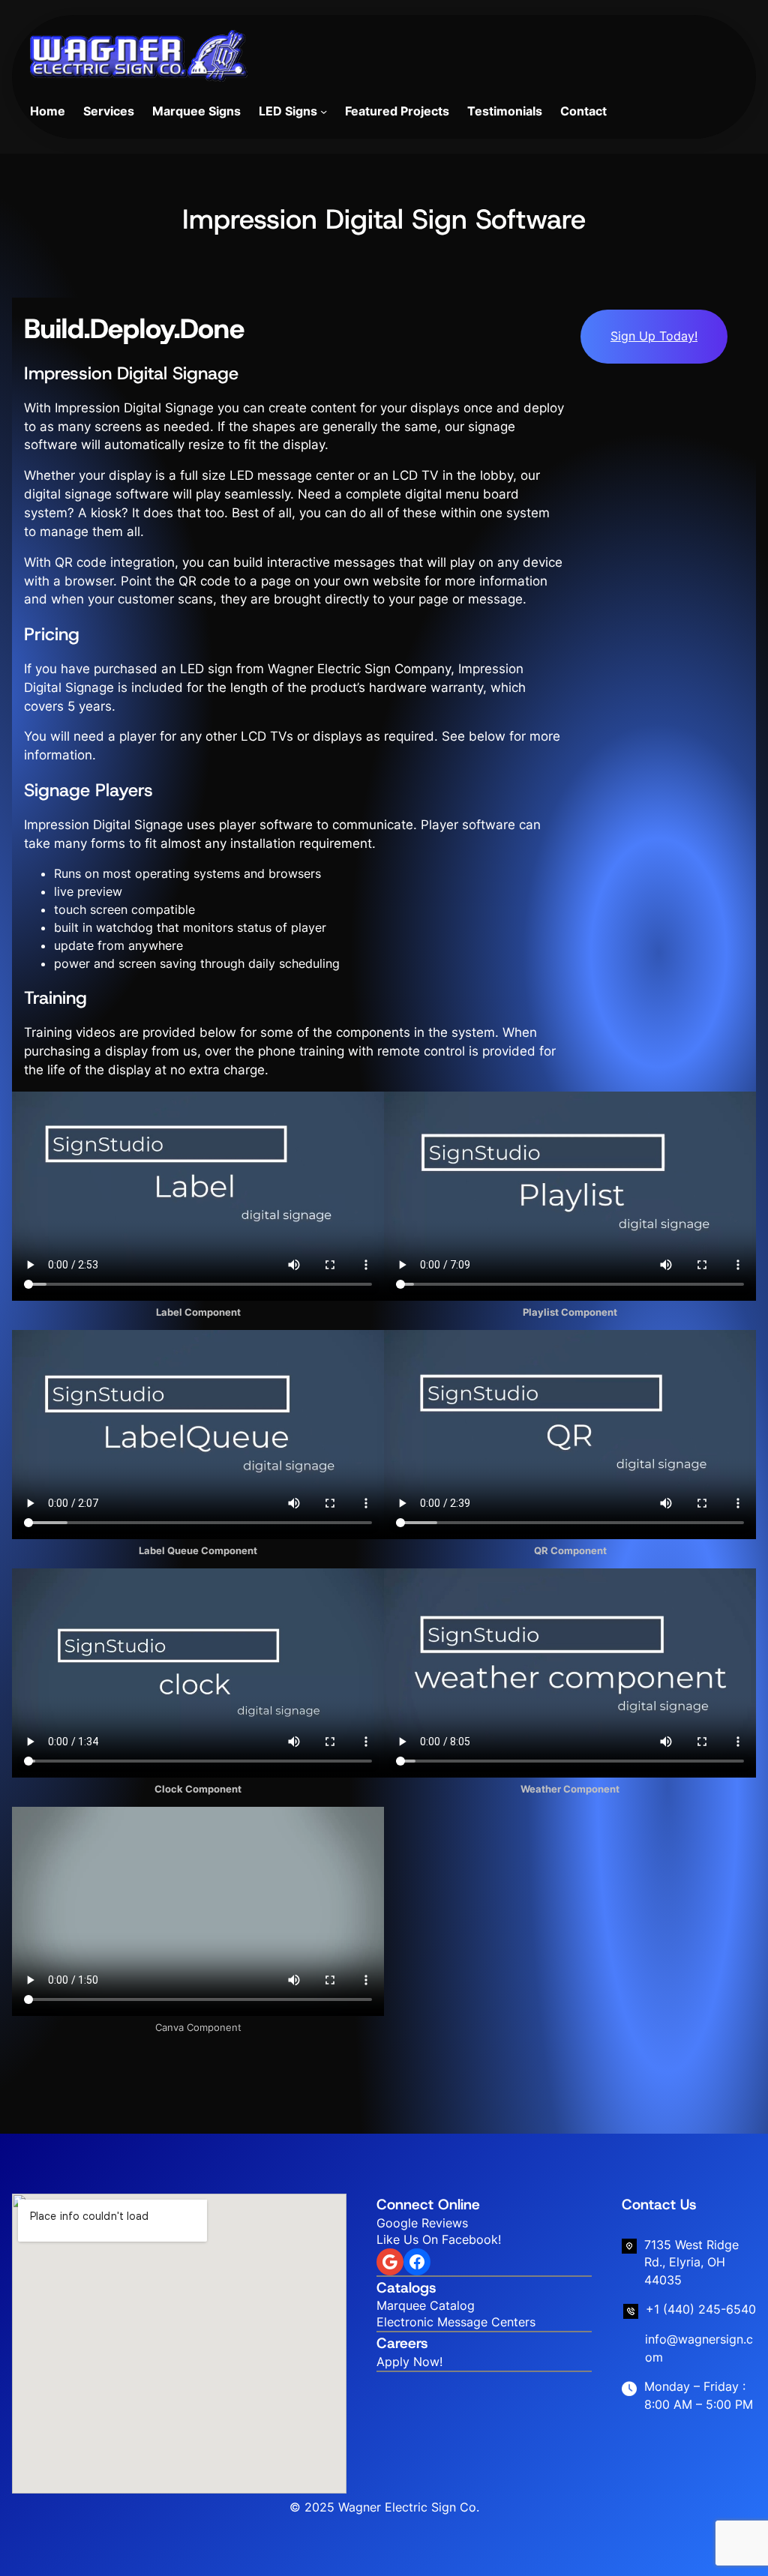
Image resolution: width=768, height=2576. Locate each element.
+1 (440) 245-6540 (701, 2309)
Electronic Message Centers (456, 2322)
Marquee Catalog (426, 2306)
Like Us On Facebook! (439, 2240)
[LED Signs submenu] (324, 111)
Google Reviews (422, 2223)
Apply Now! (409, 2362)
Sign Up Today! (654, 336)
